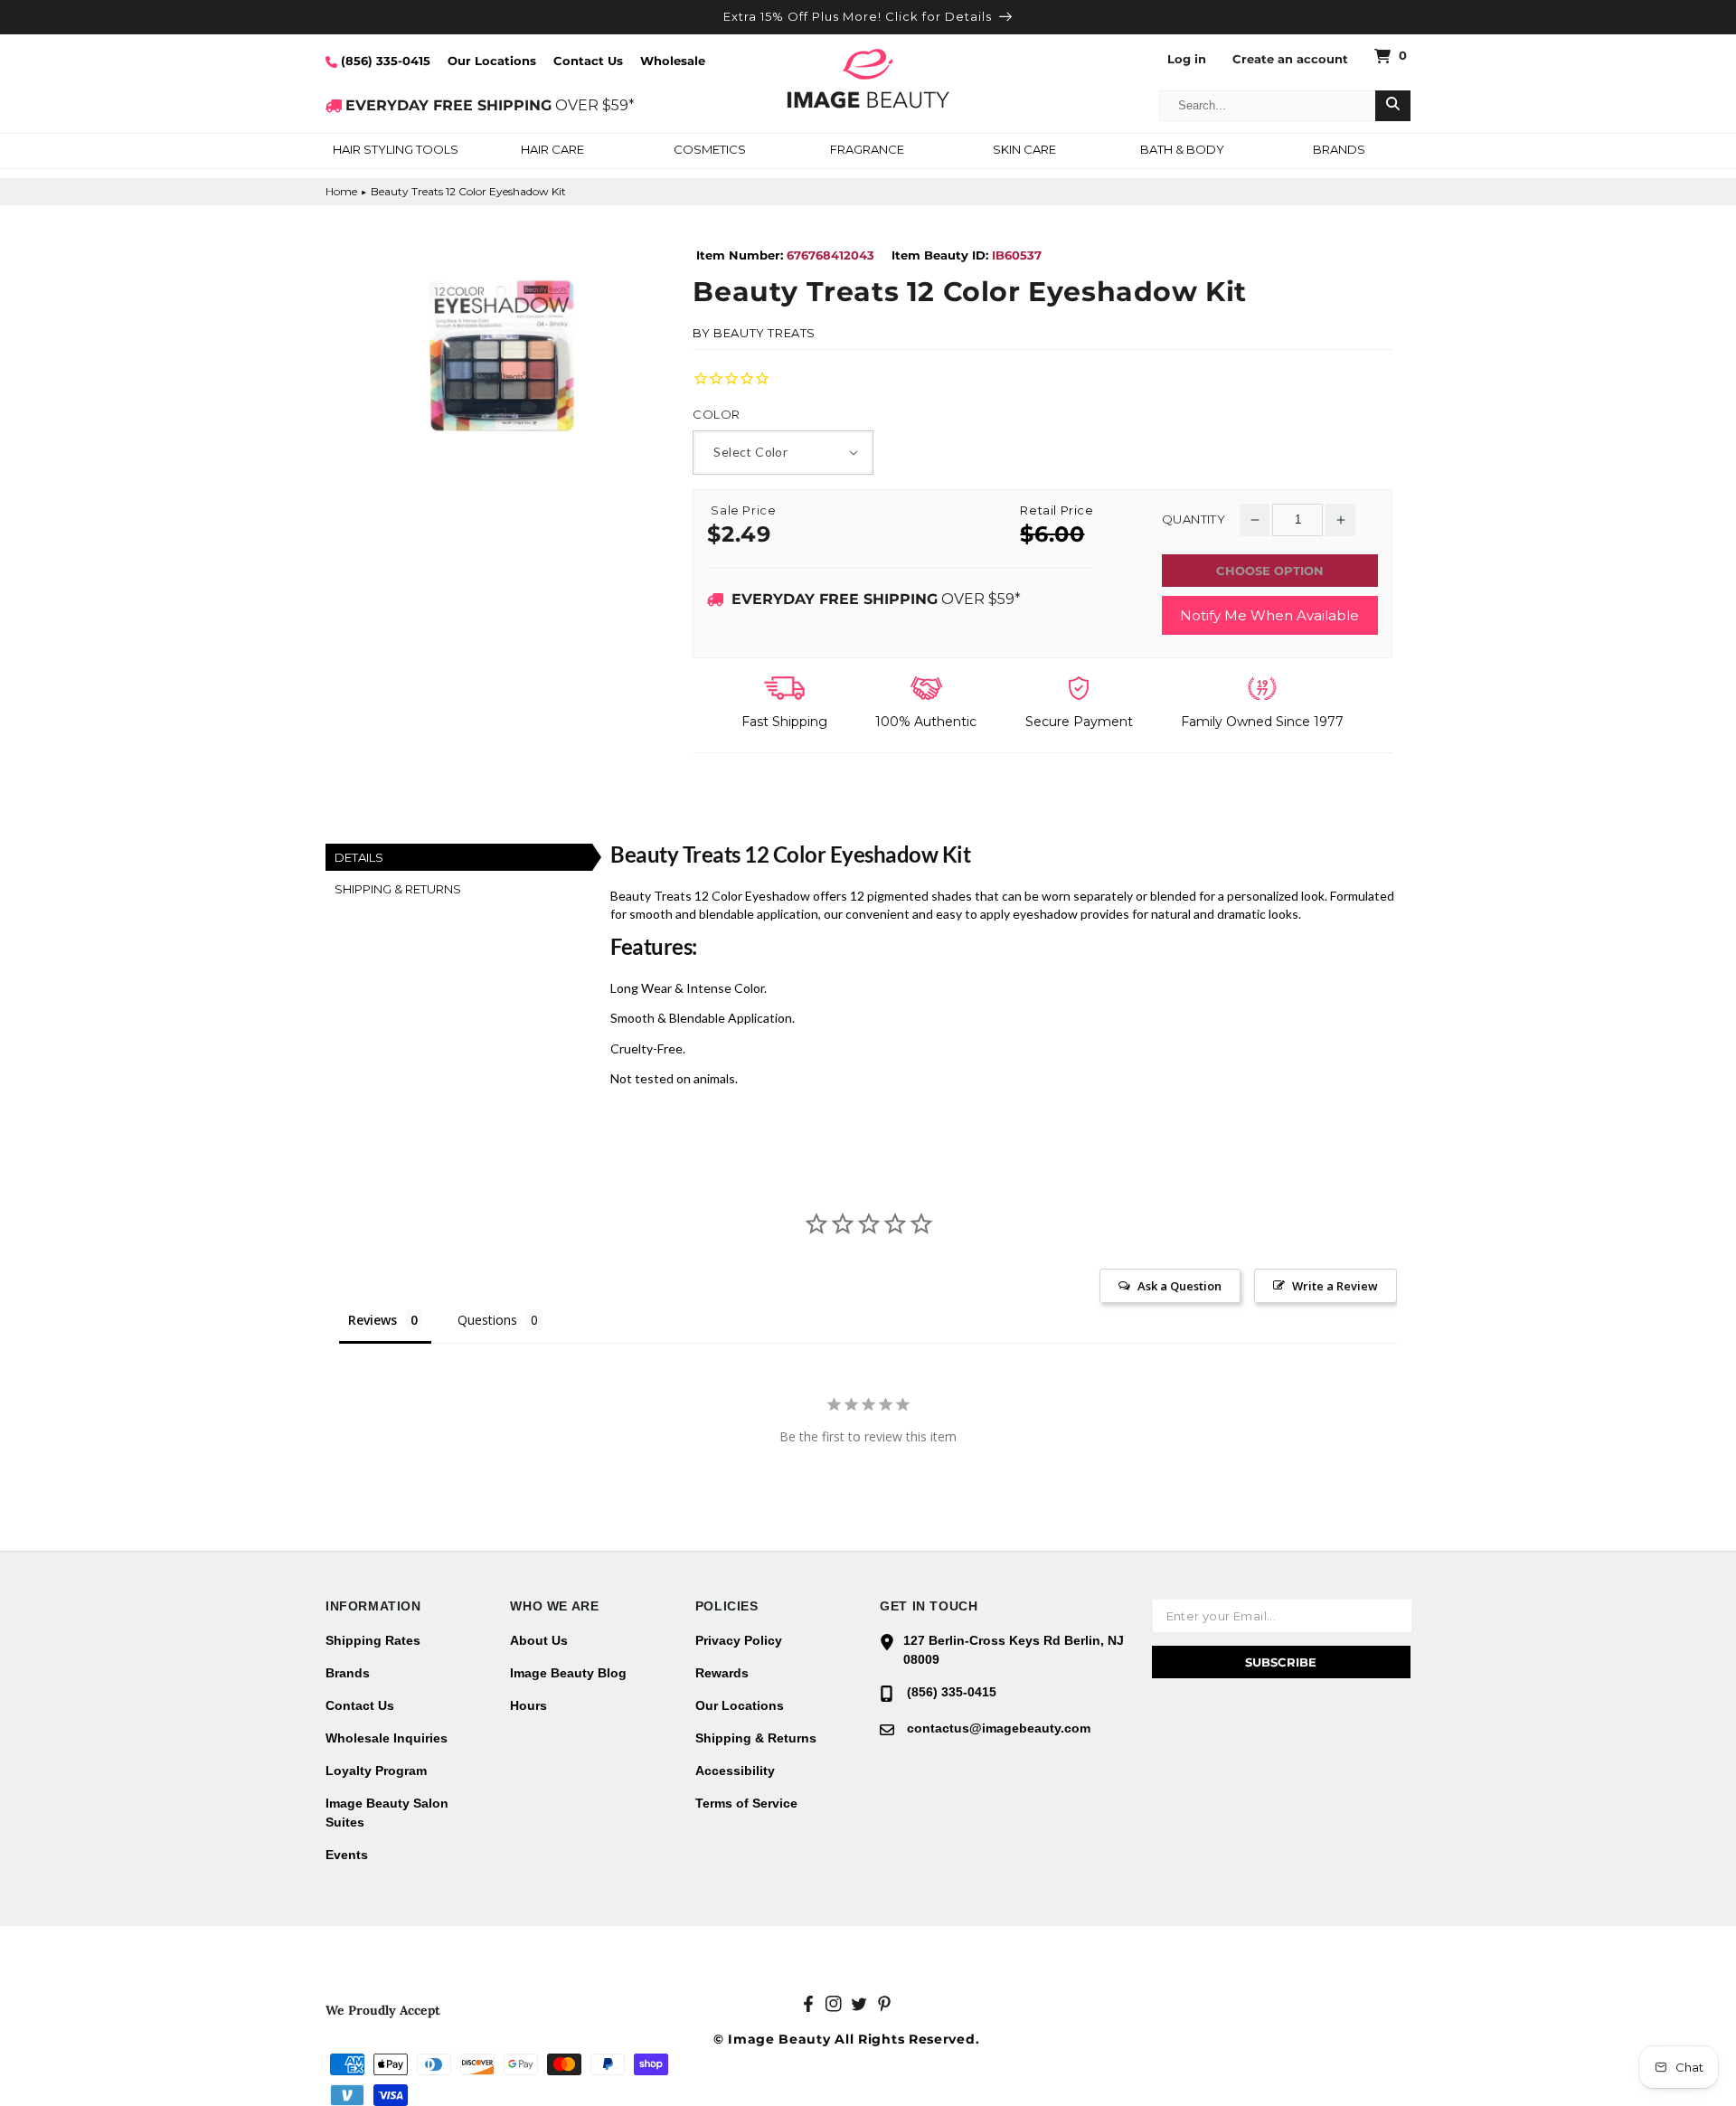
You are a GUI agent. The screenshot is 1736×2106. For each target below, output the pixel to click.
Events (347, 1855)
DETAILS (359, 857)
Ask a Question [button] (1179, 1286)
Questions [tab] (487, 1320)
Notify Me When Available (1269, 615)
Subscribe (1281, 1662)
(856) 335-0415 (384, 61)
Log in (1187, 59)
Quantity (1193, 519)
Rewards (722, 1673)
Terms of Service (746, 1803)
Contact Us (588, 61)
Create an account (1290, 59)
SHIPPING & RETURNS (398, 889)
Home (341, 191)
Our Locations (492, 61)
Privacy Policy (739, 1640)
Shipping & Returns (756, 1738)
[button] (395, 151)
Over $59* (876, 599)
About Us (539, 1640)
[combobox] (1268, 106)
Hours (528, 1705)
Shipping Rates (373, 1640)
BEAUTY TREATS (764, 333)
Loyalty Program (376, 1771)
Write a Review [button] (1335, 1286)
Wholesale (673, 61)
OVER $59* (490, 105)
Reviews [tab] (373, 1320)
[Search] (1393, 106)
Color (716, 415)
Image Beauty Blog (568, 1673)
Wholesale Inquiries (387, 1738)
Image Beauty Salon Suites (387, 1813)
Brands (348, 1673)
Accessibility (735, 1771)
